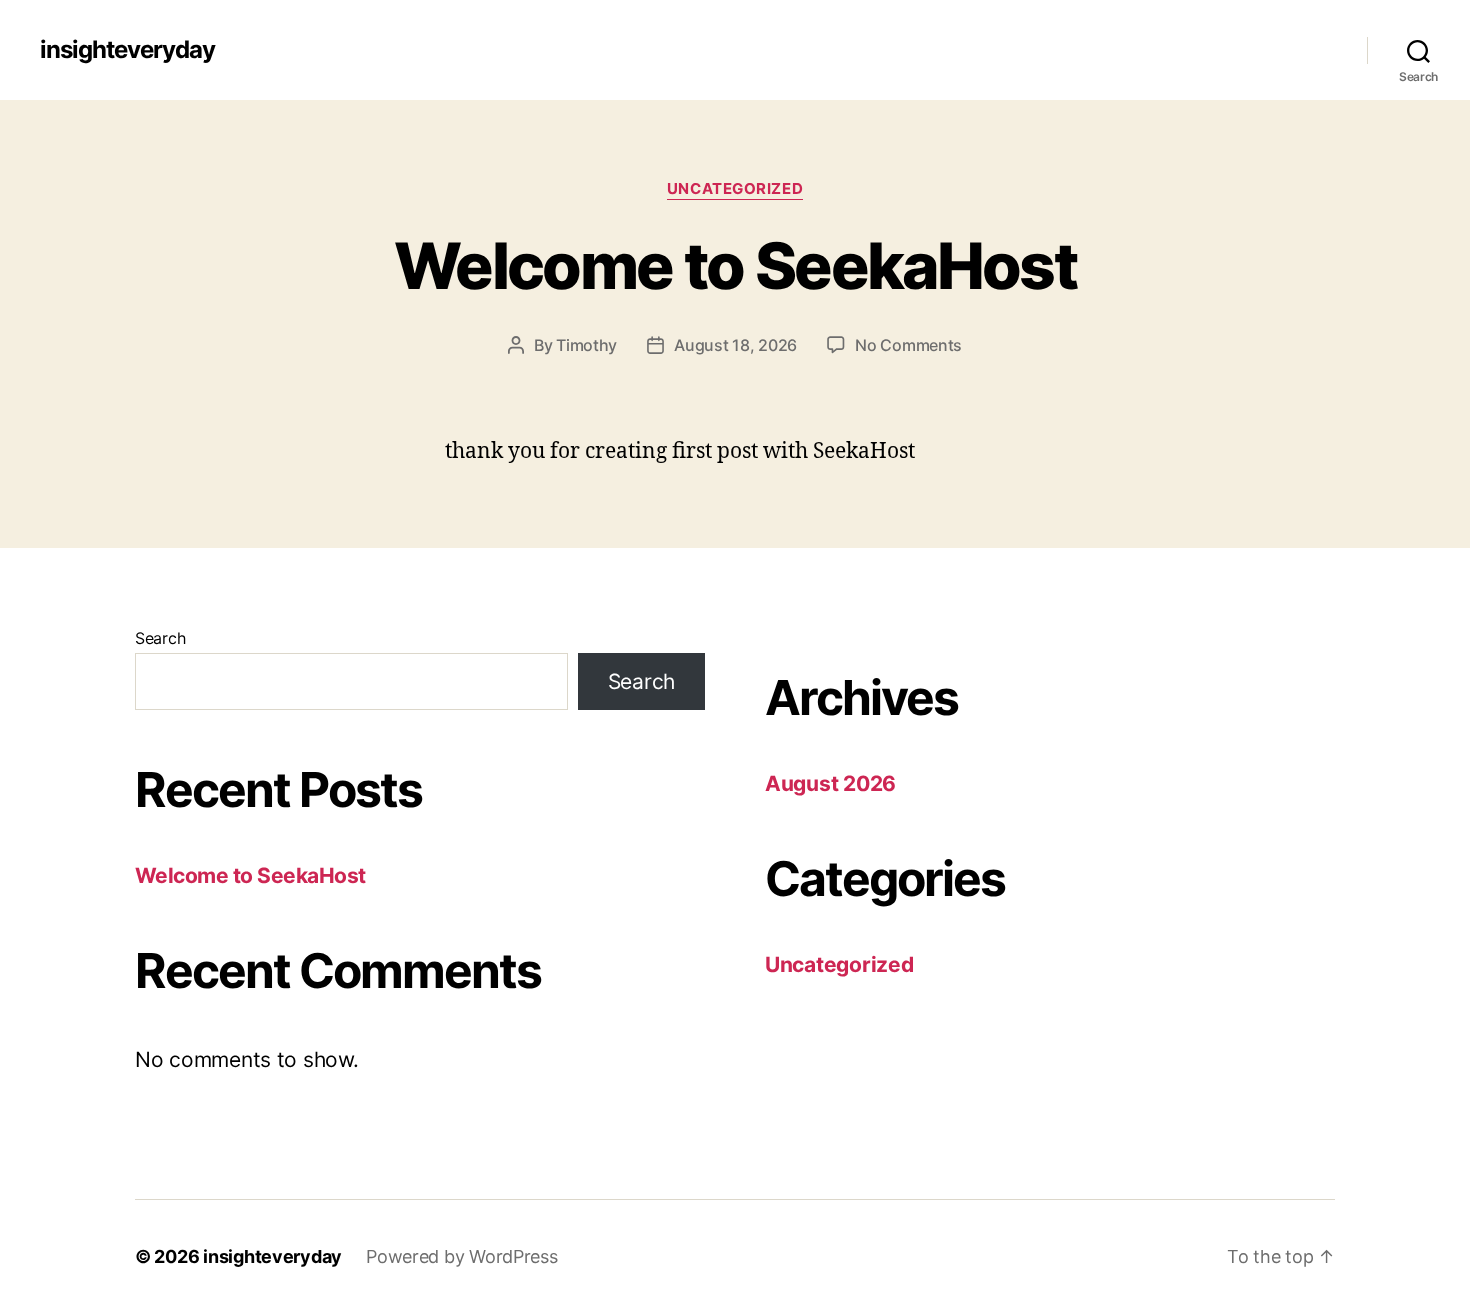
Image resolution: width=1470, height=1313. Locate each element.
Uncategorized (735, 189)
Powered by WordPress (462, 1256)
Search (160, 638)
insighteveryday (127, 50)
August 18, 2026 (735, 345)
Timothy (586, 345)
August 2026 (830, 783)
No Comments (908, 345)
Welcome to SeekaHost (735, 265)
